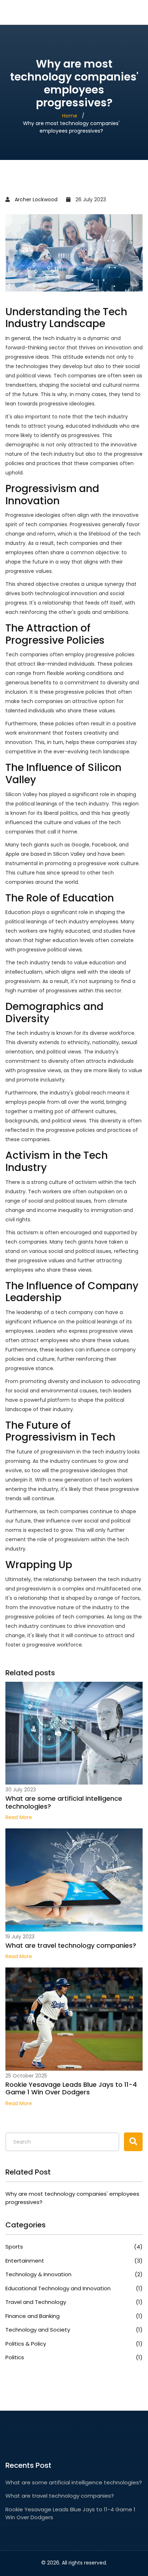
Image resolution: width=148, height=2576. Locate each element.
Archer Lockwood (36, 199)
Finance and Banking (74, 2316)
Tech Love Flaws (45, 12)
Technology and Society (74, 2330)
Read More (19, 1817)
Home (70, 116)
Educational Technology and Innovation (74, 2288)
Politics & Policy (74, 2344)
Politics (74, 2357)
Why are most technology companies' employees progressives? (72, 2198)
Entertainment (74, 2261)
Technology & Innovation (74, 2274)
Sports (74, 2247)
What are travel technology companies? (71, 1946)
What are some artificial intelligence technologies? (64, 1802)
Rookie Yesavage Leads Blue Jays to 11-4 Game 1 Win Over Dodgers (71, 2088)
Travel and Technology (74, 2302)
